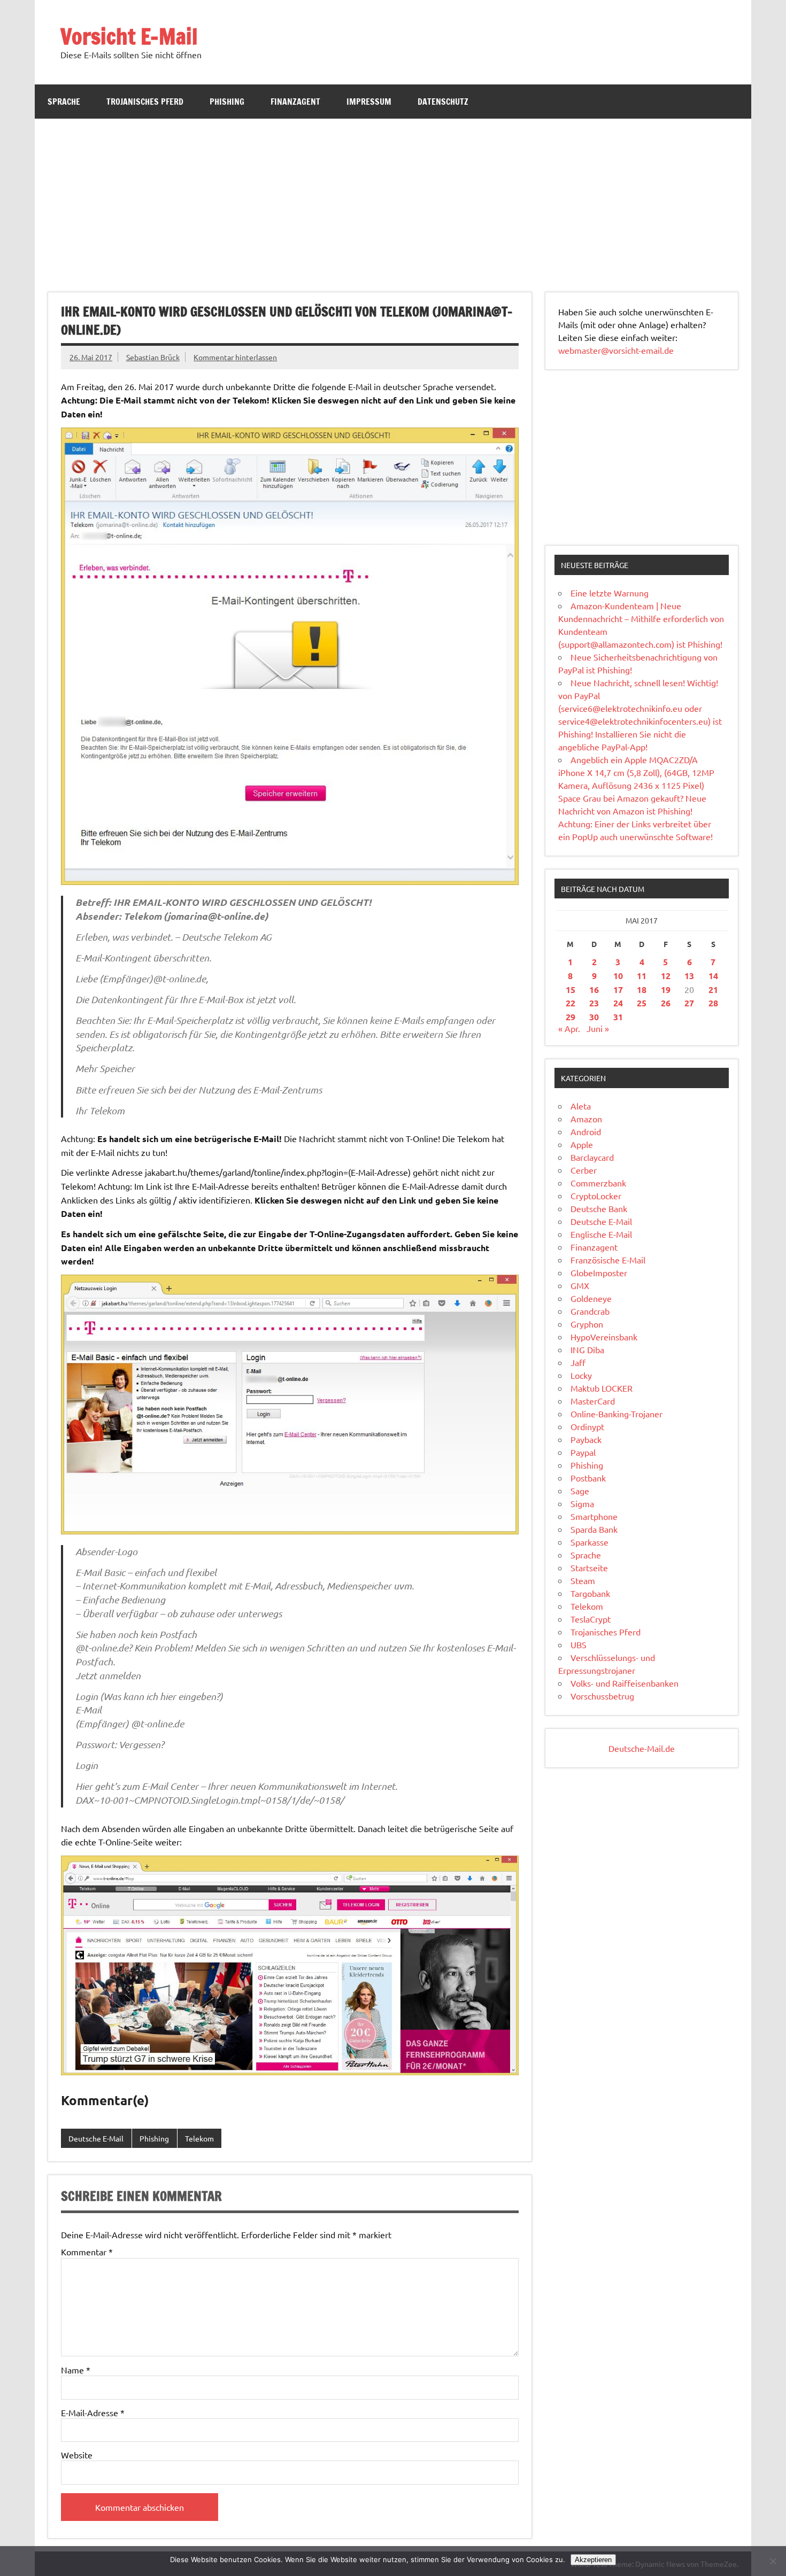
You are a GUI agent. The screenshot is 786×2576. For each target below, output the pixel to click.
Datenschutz (443, 102)
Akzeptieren (593, 2560)
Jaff (578, 1362)
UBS (579, 1644)
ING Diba (587, 1349)
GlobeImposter (599, 1273)
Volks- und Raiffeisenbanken (625, 1683)
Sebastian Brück (153, 357)
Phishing (227, 102)
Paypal (583, 1452)
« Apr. (569, 1028)
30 (594, 1017)
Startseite (589, 1568)
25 (642, 1003)
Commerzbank (598, 1183)
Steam (583, 1580)
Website (77, 2455)
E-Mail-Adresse (93, 2412)
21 (713, 990)
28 (713, 1003)
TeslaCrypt (591, 1619)
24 (618, 1003)
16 (594, 990)
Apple (582, 1144)
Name (76, 2370)
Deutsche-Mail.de (642, 1748)
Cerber (584, 1170)
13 (689, 976)
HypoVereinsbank (604, 1337)
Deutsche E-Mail (96, 2138)
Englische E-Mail (601, 1234)
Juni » (598, 1028)
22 (571, 1003)
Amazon (586, 1119)
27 (689, 1003)
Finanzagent (295, 102)
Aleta (581, 1106)
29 (571, 1017)
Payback (586, 1439)
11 (642, 976)
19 (666, 990)
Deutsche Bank (599, 1208)
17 (618, 990)
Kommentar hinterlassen (235, 357)
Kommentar (87, 2252)
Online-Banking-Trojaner (617, 1414)
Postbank (588, 1478)
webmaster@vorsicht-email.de (616, 350)
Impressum (369, 102)
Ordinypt (587, 1426)
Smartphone (594, 1516)
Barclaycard (592, 1157)
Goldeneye (591, 1298)
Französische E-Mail (608, 1260)
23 (594, 1003)
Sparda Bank (594, 1529)
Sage (580, 1491)
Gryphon (587, 1324)
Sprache (64, 102)
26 (666, 1003)
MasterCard (593, 1401)
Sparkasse (589, 1542)
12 (666, 976)
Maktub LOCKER (602, 1388)
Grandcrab (590, 1311)
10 (618, 976)
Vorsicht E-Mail (129, 36)
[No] (773, 2561)
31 (618, 1017)
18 (642, 990)
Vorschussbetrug (602, 1696)
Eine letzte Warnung (610, 593)
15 (571, 990)
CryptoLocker (596, 1196)
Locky (581, 1375)
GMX (580, 1285)
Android (586, 1131)
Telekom (199, 2138)
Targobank (590, 1593)
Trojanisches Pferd (145, 102)
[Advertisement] (393, 199)
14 (713, 976)
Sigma (582, 1503)
